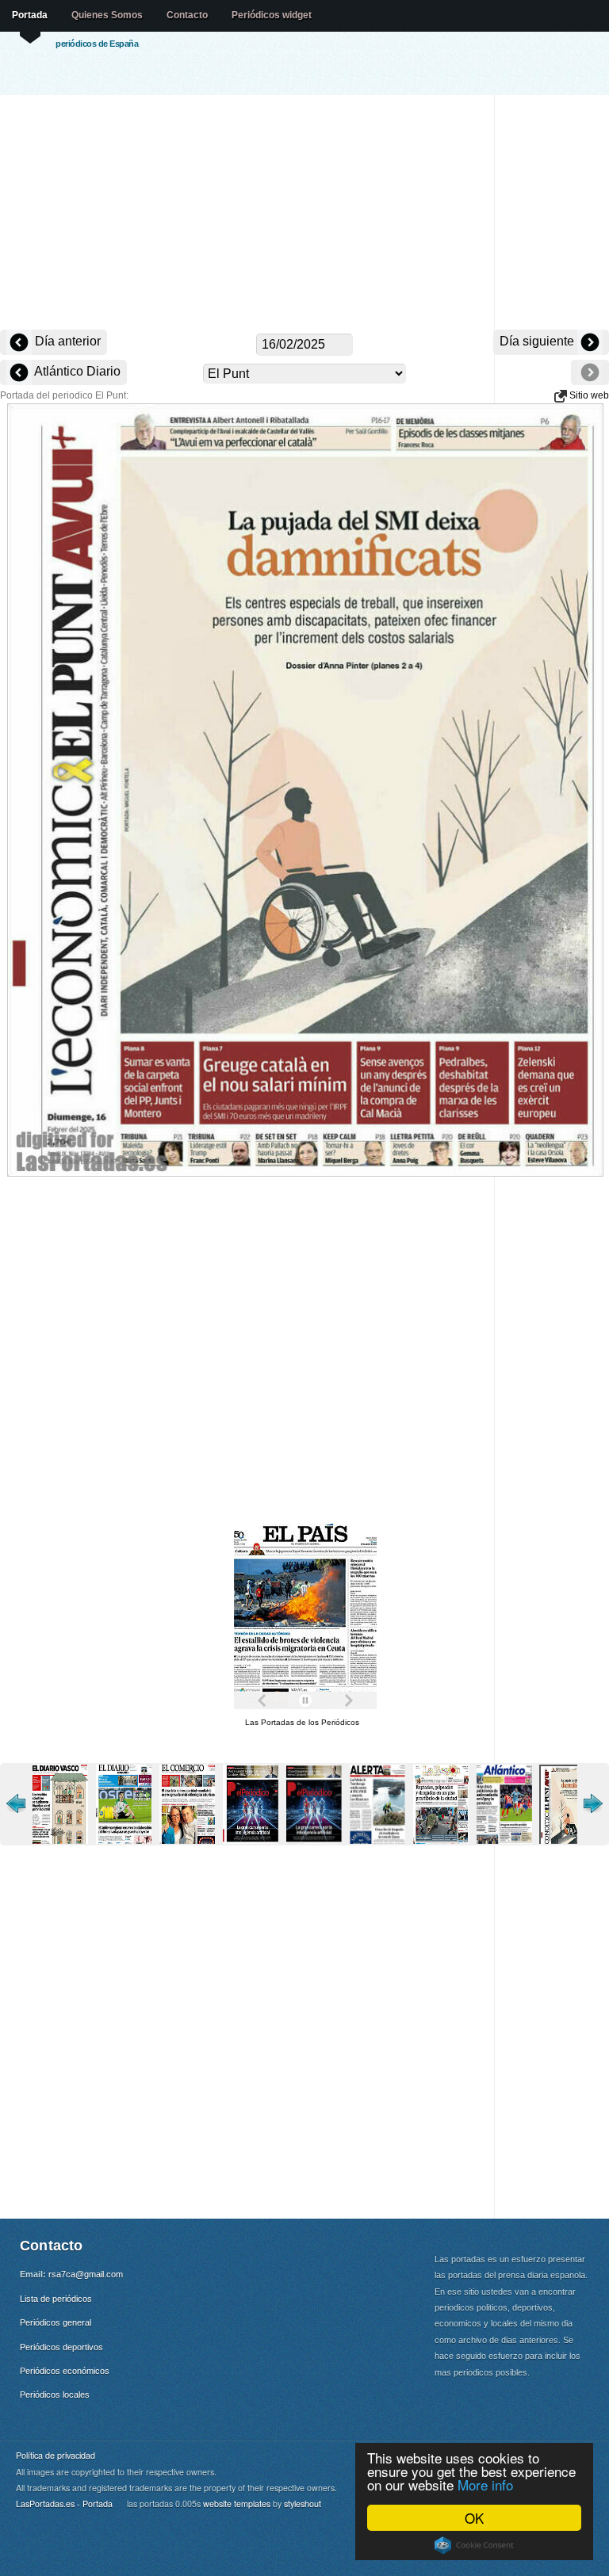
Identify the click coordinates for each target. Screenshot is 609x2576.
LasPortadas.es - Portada (64, 2503)
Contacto (187, 15)
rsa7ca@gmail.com (86, 2274)
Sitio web (588, 395)
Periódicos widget (272, 15)
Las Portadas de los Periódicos (302, 1722)
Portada (30, 15)
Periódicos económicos (65, 2371)
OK (474, 2518)
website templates (237, 2503)
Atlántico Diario (76, 371)
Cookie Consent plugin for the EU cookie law (474, 2545)
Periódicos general (56, 2322)
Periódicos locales (55, 2395)
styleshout (303, 2503)
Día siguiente (538, 341)
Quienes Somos (107, 15)
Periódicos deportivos (61, 2347)
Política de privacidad (56, 2455)
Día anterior (66, 341)
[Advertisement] (304, 214)
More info (485, 2484)
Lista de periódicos (56, 2299)
